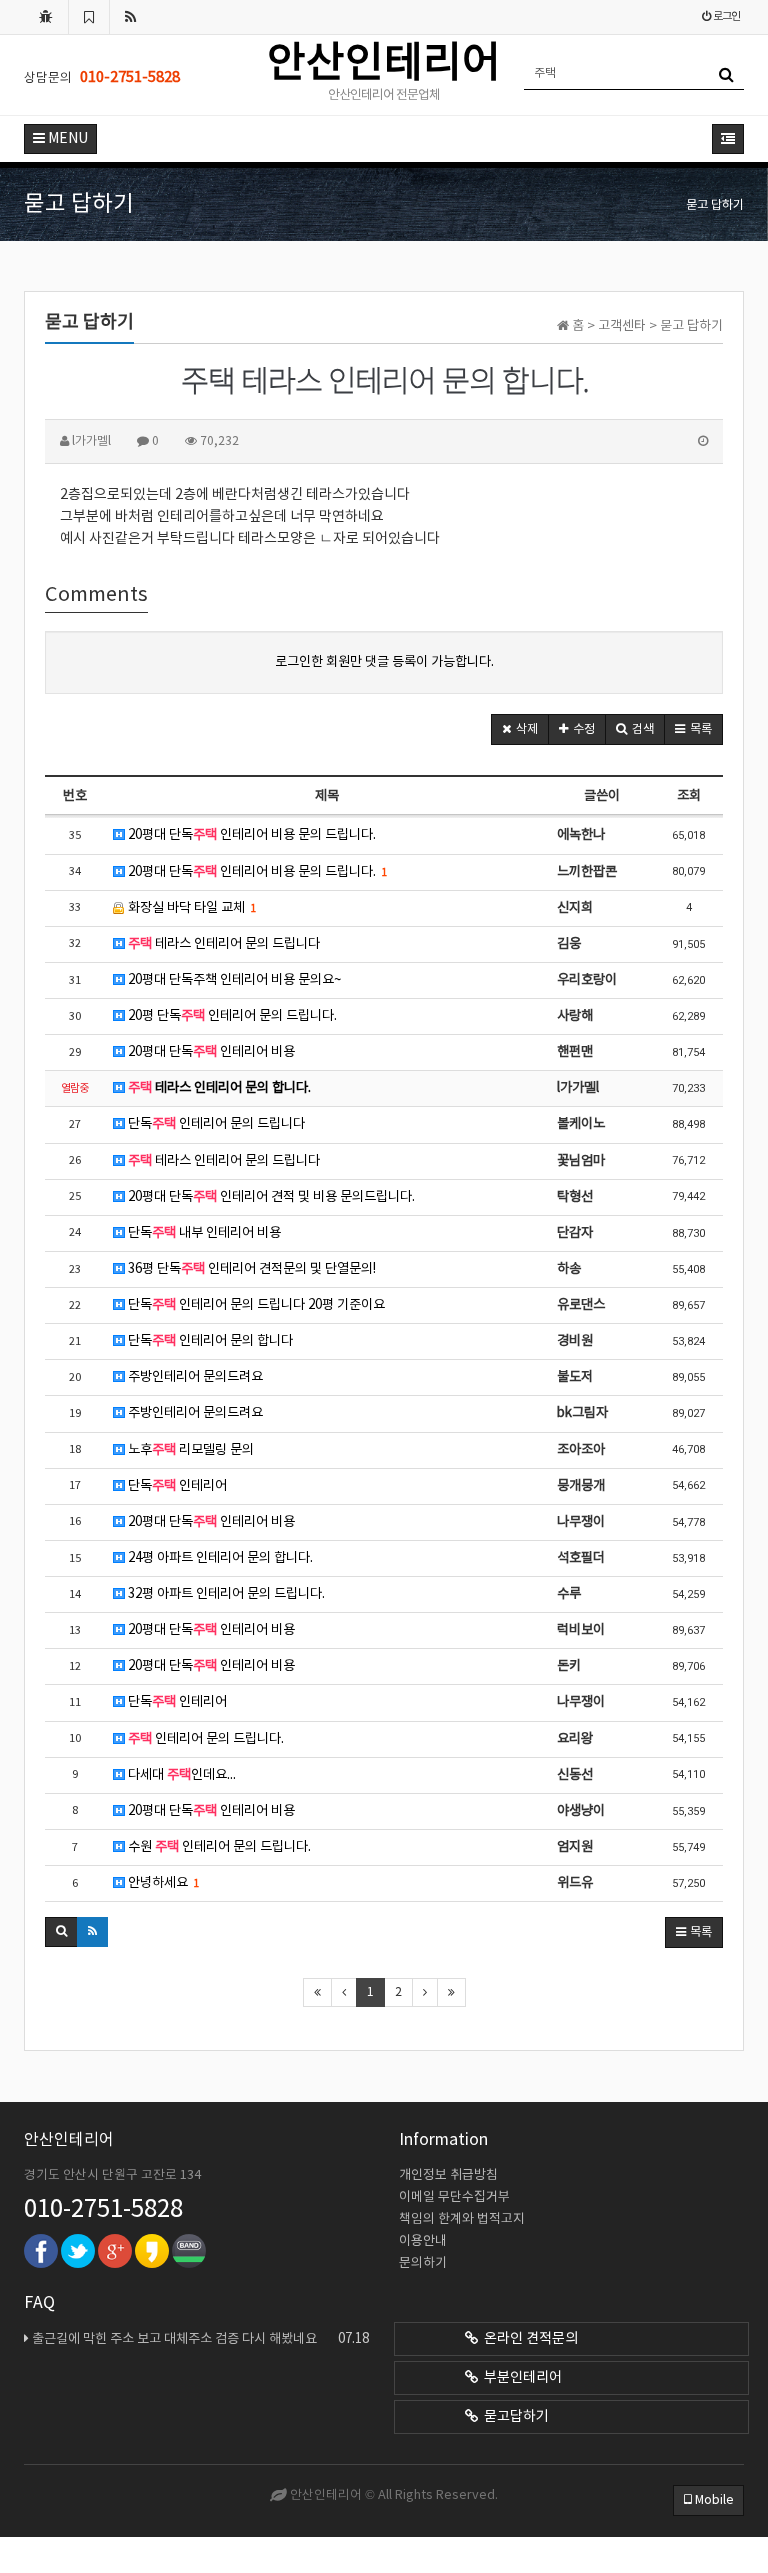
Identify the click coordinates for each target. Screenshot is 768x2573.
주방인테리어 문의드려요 (194, 1377)
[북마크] (89, 17)
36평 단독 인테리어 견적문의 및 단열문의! (250, 1269)
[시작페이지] (46, 17)
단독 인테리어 (176, 1486)
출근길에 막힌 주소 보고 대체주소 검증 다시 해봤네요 (200, 2339)
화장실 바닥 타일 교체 (190, 908)
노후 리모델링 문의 (189, 1450)
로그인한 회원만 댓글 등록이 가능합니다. (384, 662)
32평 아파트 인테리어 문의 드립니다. (225, 1594)
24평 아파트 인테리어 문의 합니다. (219, 1558)
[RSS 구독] (131, 17)
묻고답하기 (513, 2417)
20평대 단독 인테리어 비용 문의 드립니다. (250, 835)
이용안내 (423, 2241)
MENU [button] (66, 139)
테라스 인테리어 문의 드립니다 (224, 944)
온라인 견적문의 (528, 2339)
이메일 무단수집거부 (454, 2197)
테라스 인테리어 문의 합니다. (219, 1088)
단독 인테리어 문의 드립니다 (215, 1124)
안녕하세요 (162, 1883)
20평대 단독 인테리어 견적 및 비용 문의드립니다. (270, 1197)
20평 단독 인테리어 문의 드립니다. (231, 1016)
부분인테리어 (520, 2378)
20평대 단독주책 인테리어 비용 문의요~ (233, 980)
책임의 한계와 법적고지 (462, 2219)
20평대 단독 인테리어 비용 (210, 1052)
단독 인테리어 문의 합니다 (209, 1341)
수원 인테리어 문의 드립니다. (218, 1847)
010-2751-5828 (103, 2210)
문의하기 (423, 2263)
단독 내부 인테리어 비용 (203, 1233)
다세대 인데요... (180, 1775)
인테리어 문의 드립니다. (206, 1739)
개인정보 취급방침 (448, 2175)
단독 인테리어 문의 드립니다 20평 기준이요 (255, 1305)
